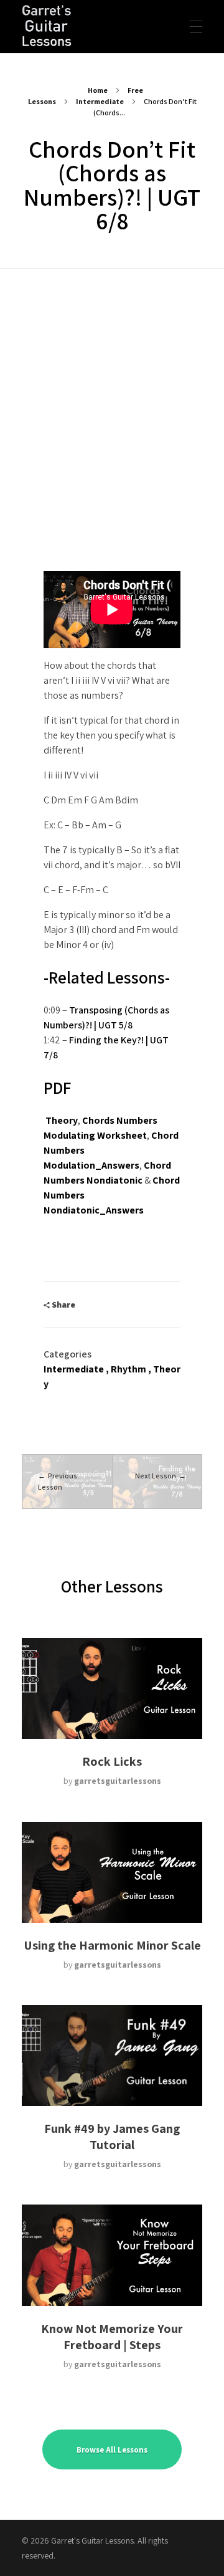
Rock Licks (112, 1761)
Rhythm (128, 1369)
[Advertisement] (112, 387)
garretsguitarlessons (118, 1781)
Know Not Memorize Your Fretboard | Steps (112, 2337)
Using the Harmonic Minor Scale (112, 1945)
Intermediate (100, 101)
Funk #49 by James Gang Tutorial (112, 2137)
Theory (62, 1120)
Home (98, 90)
